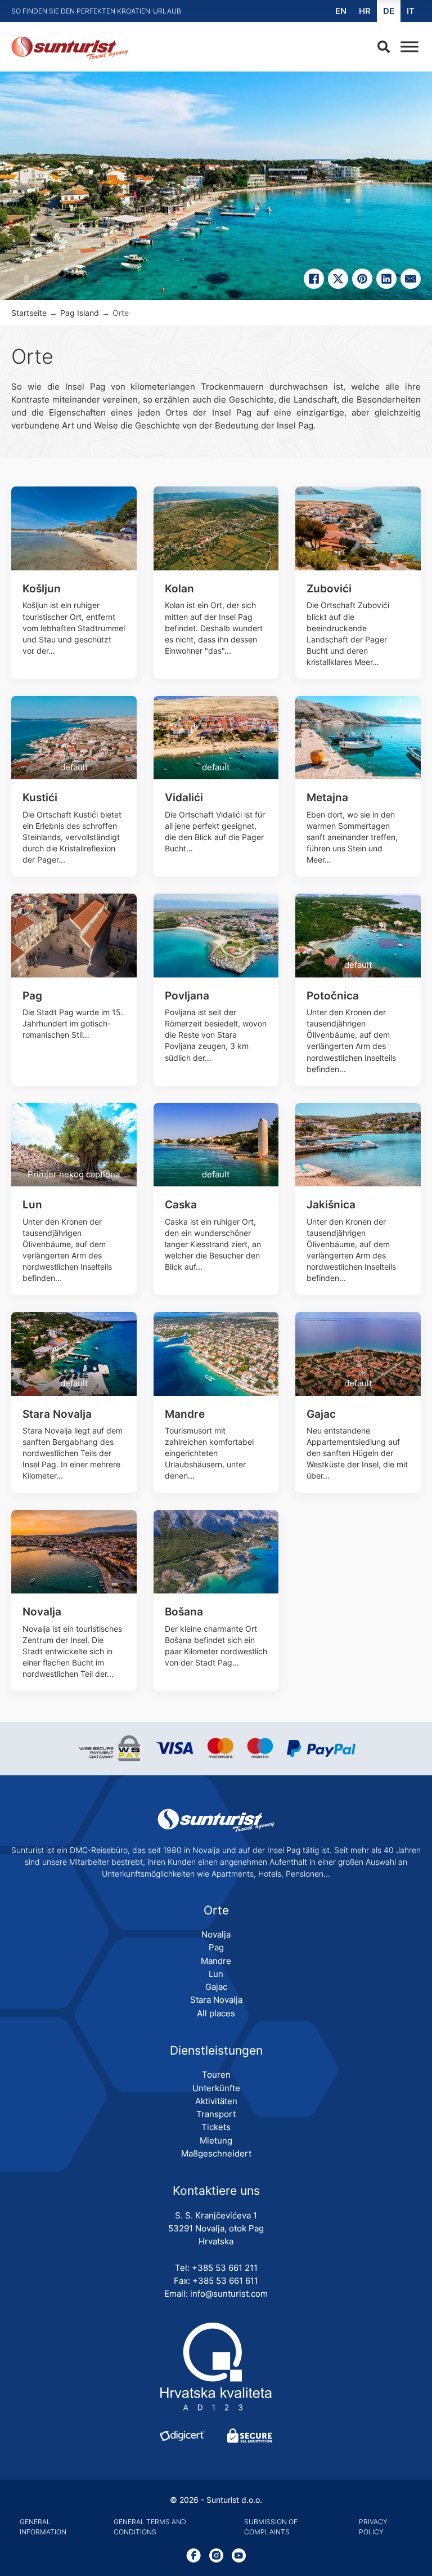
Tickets (216, 2127)
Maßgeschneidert (216, 2153)
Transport (216, 2114)
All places (216, 2013)
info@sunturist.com (229, 2294)
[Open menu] (407, 47)
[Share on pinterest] (362, 279)
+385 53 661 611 (225, 2281)
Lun (216, 1974)
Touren (216, 2075)
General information (43, 2527)
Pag (216, 1947)
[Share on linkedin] (386, 279)
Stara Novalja (216, 2000)
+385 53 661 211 (225, 2268)
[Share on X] (338, 279)
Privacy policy (373, 2527)
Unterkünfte (216, 2088)
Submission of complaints (271, 2527)
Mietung (216, 2140)
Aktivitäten (216, 2101)
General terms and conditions (150, 2527)
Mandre (216, 1961)
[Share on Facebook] (314, 279)
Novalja (216, 1934)
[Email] (411, 279)
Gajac (216, 1987)
